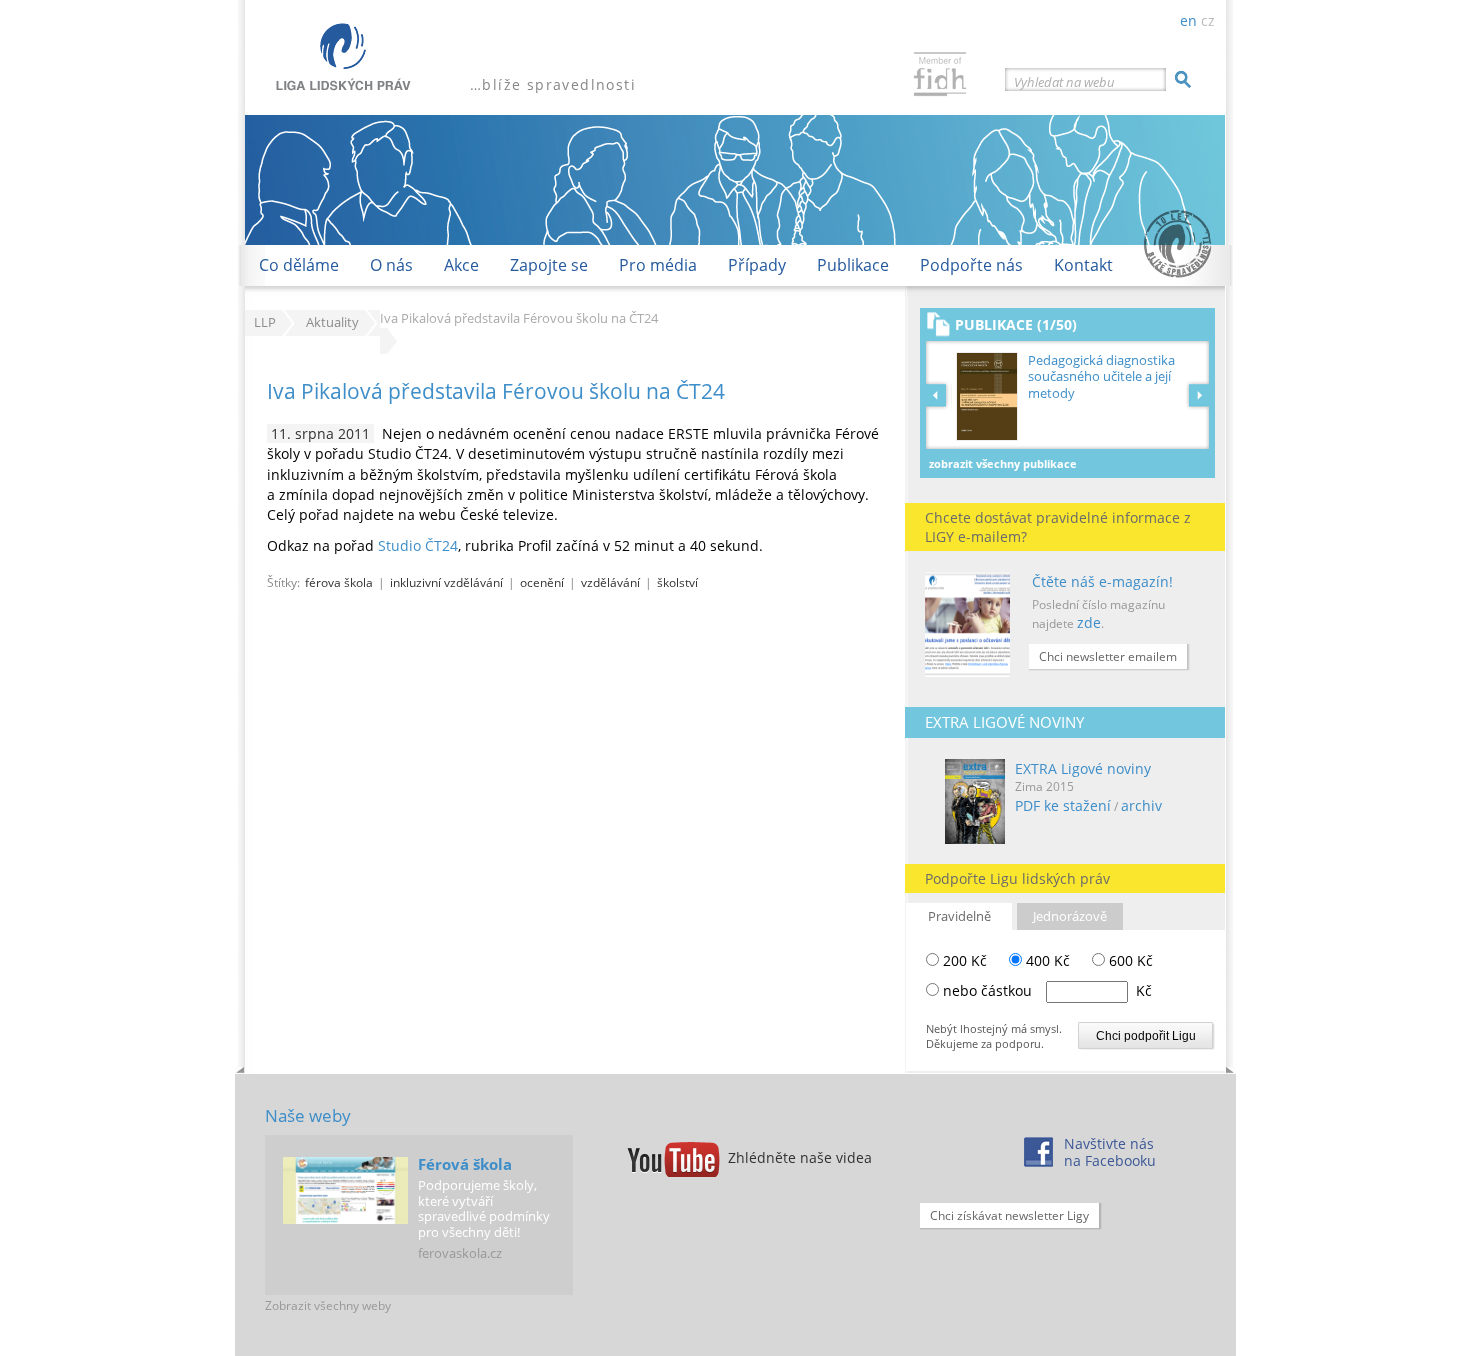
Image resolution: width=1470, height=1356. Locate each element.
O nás (391, 265)
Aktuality (332, 322)
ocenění (542, 582)
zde (1089, 622)
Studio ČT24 (418, 545)
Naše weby (308, 1115)
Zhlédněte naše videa (800, 1157)
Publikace (853, 265)
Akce (461, 265)
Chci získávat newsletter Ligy (1009, 1215)
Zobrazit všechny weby (328, 1305)
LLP (265, 322)
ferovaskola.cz (460, 1253)
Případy (757, 265)
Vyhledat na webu (1064, 82)
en (1188, 20)
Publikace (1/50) (1016, 324)
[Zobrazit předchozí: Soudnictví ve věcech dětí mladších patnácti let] (939, 395)
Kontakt (1083, 265)
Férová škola (465, 1164)
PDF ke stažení (1063, 805)
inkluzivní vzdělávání (446, 582)
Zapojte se (549, 265)
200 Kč (963, 960)
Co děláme (299, 265)
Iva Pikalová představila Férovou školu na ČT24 (496, 391)
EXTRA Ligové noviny (1083, 768)
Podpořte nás (971, 265)
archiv (1141, 805)
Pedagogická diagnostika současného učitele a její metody (1101, 376)
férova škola (339, 582)
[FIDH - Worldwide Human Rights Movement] (940, 76)
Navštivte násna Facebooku (1110, 1152)
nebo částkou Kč (1047, 990)
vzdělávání (610, 582)
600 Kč (1129, 960)
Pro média (658, 265)
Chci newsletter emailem (1108, 656)
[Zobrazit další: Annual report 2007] (1199, 395)
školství (677, 582)
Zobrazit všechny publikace (1003, 463)
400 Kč (1046, 960)
